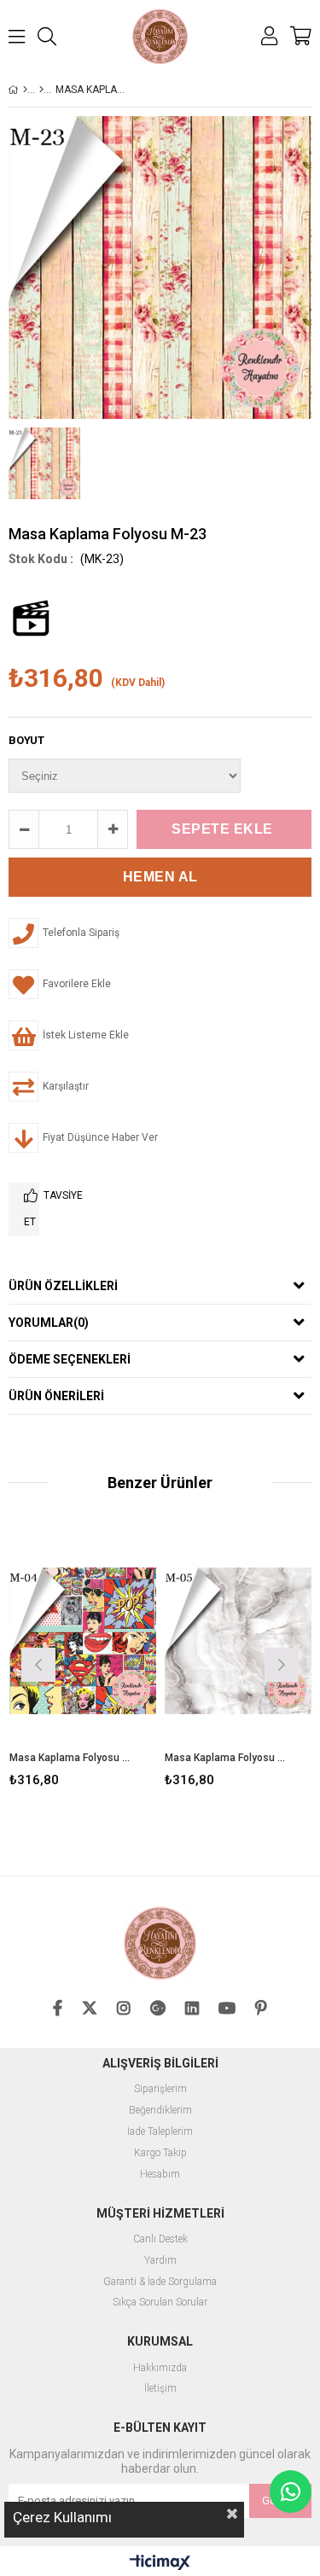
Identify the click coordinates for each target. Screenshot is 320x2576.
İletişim (160, 2389)
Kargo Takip (160, 2153)
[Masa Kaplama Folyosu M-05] (239, 1640)
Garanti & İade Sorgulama (160, 2282)
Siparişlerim (160, 2089)
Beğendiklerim (160, 2111)
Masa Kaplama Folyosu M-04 (73, 1758)
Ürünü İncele (112, 1663)
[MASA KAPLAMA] (41, 90)
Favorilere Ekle (82, 1663)
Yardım (160, 2261)
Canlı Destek (160, 2239)
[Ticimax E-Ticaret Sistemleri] (160, 2563)
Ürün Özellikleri (63, 1286)
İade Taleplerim (160, 2132)
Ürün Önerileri (56, 1396)
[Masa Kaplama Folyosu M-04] (83, 1640)
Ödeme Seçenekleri (70, 1359)
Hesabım (160, 2175)
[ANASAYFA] (25, 90)
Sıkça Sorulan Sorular (160, 2303)
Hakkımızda (160, 2368)
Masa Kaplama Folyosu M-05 (228, 1758)
